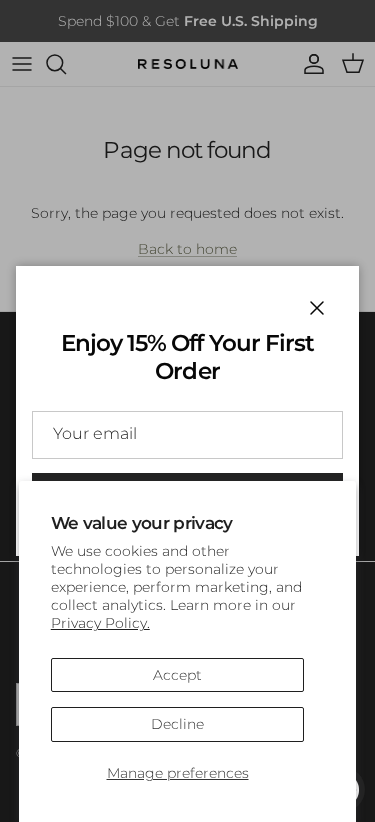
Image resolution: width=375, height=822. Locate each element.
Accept (177, 675)
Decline (177, 724)
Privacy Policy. (100, 623)
